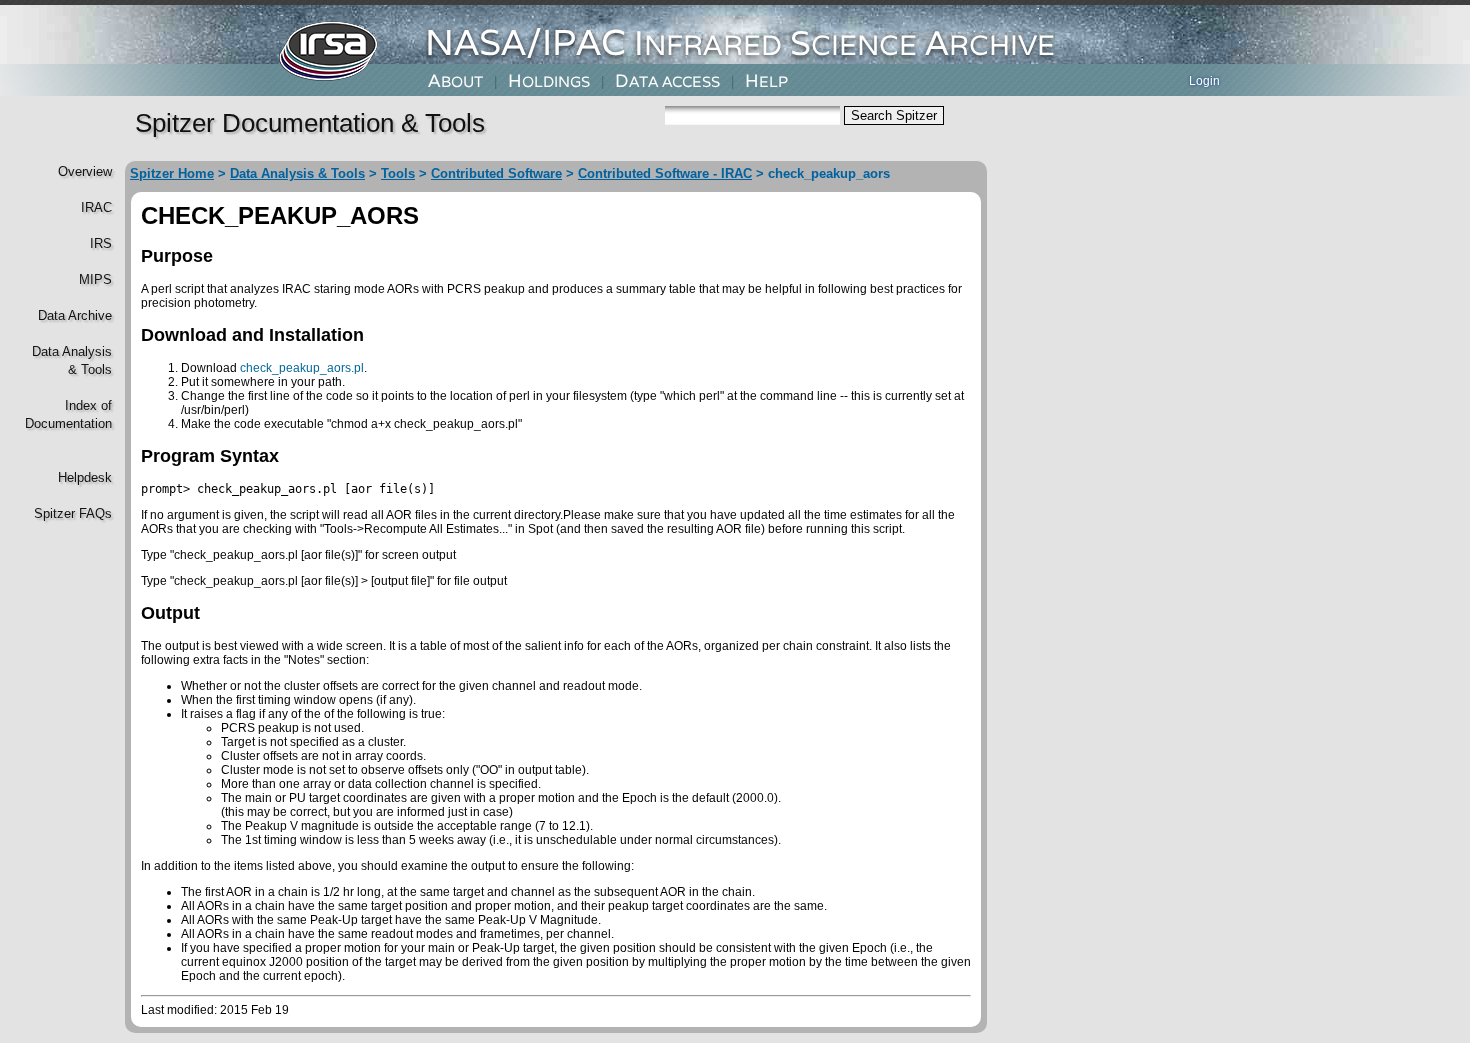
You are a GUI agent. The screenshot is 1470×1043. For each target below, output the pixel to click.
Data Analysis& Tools (72, 360)
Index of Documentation (66, 414)
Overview (85, 171)
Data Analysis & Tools (297, 173)
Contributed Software (496, 173)
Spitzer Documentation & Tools (310, 123)
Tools (398, 173)
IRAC (96, 207)
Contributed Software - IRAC (665, 173)
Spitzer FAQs (73, 513)
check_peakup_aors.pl (302, 368)
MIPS (95, 279)
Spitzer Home (172, 173)
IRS (101, 243)
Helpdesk (85, 477)
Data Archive (75, 315)
